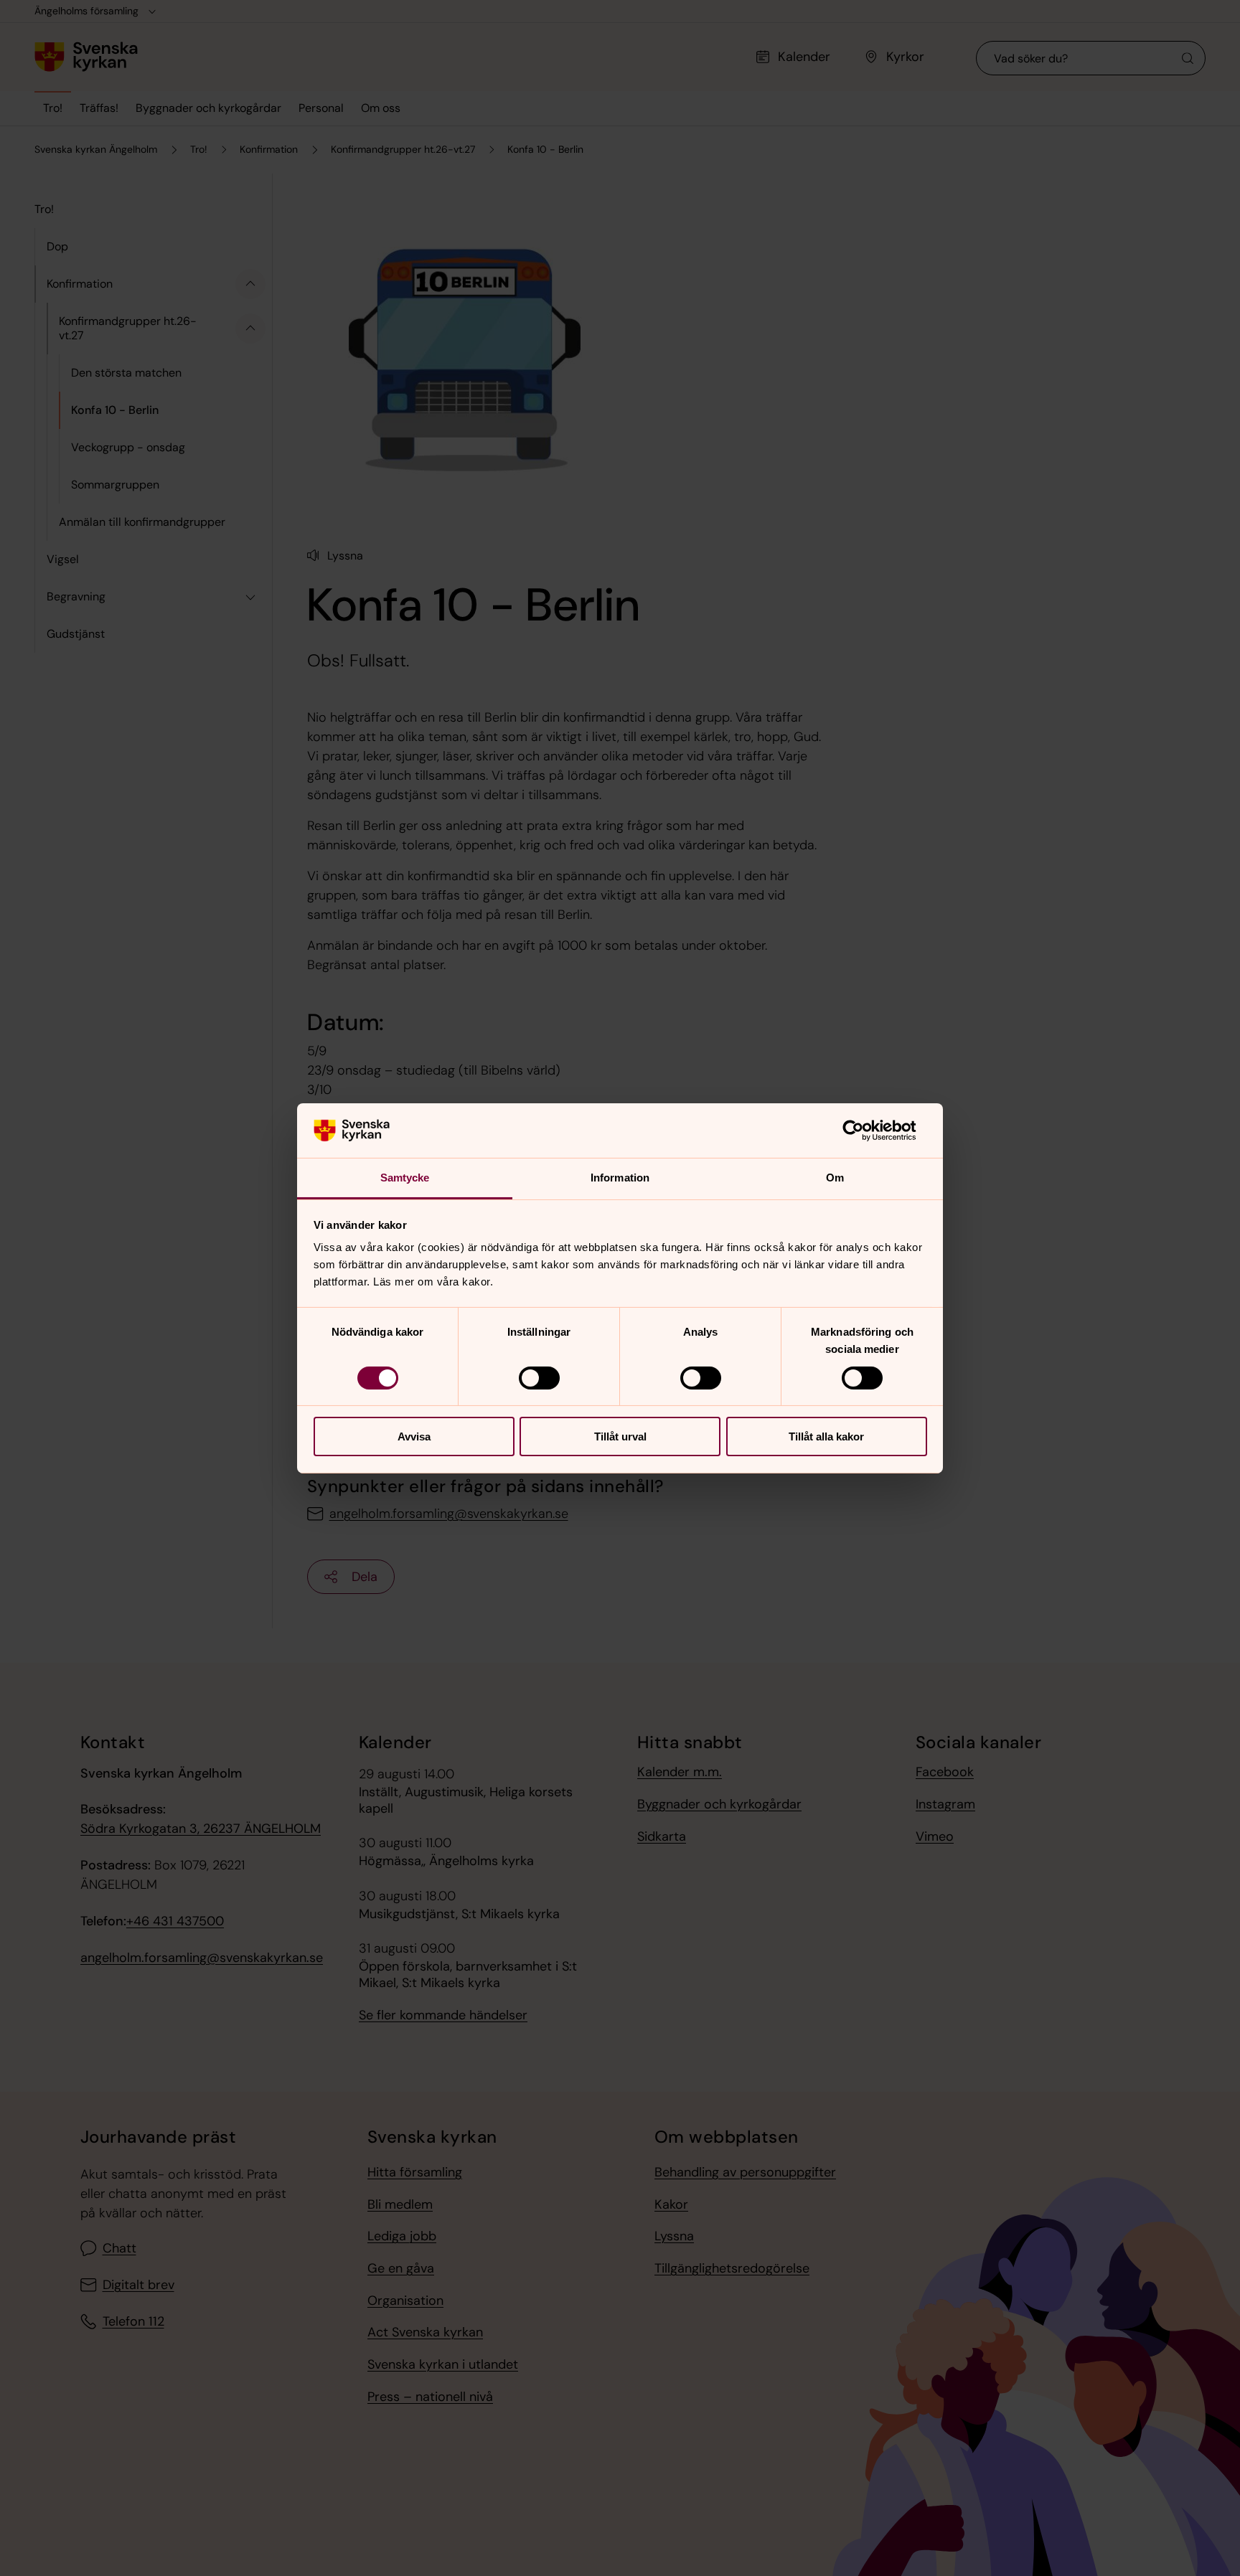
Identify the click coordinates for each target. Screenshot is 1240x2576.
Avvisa (414, 1436)
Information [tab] (620, 1178)
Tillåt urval (620, 1436)
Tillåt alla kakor (826, 1436)
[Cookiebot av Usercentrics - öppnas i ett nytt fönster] (864, 1131)
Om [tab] (835, 1178)
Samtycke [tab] (405, 1178)
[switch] (539, 1378)
